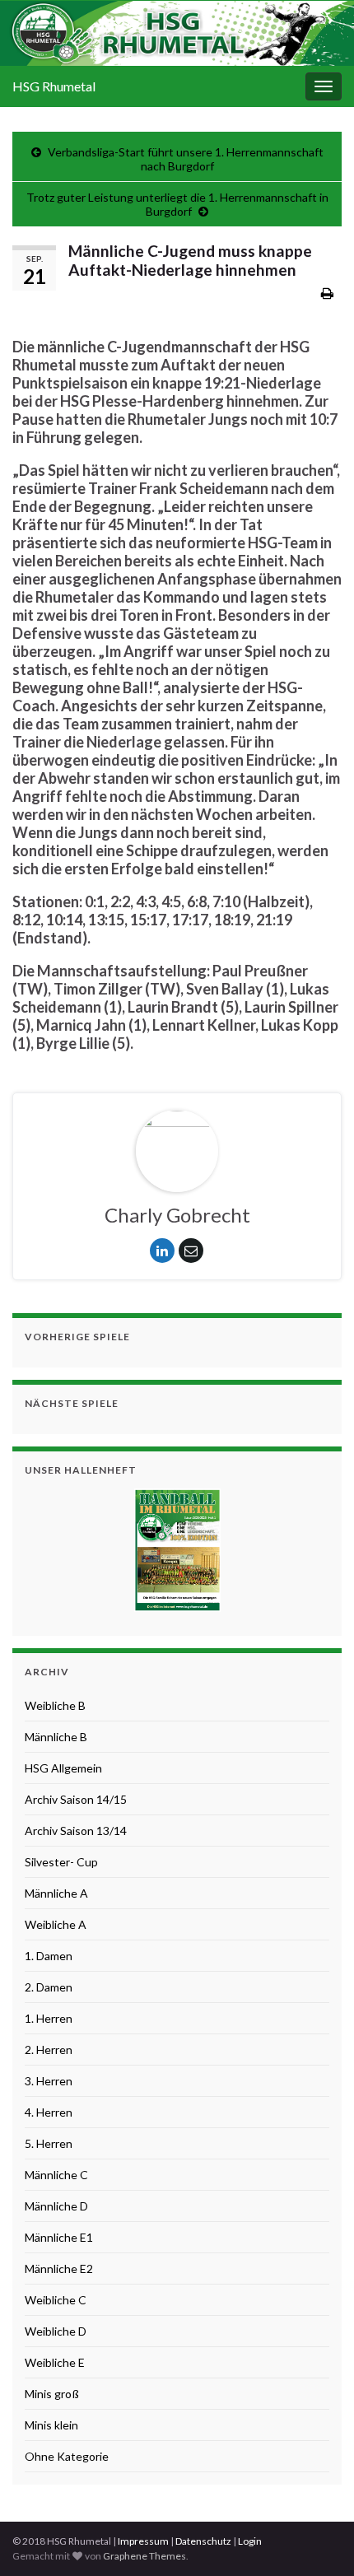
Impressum (143, 2541)
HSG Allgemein (63, 1768)
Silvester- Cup (61, 1862)
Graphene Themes (144, 2556)
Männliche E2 (59, 2269)
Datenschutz (203, 2541)
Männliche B (56, 1737)
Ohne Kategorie (67, 2456)
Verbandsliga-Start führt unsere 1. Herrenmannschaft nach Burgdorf (186, 159)
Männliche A (56, 1893)
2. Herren (49, 2050)
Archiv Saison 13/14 (76, 1831)
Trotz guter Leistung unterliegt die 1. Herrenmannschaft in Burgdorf (177, 204)
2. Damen (49, 1987)
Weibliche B (55, 1705)
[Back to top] (317, 2539)
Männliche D (56, 2206)
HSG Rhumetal (54, 86)
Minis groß (52, 2394)
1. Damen (49, 1956)
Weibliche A (56, 1924)
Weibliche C (56, 2300)
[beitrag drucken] (327, 293)
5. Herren (49, 2143)
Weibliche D (56, 2331)
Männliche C (56, 2175)
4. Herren (49, 2112)
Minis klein (51, 2425)
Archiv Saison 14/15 (76, 1799)
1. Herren (49, 2018)
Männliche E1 (59, 2237)
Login (250, 2541)
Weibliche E (55, 2362)
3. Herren (49, 2081)
